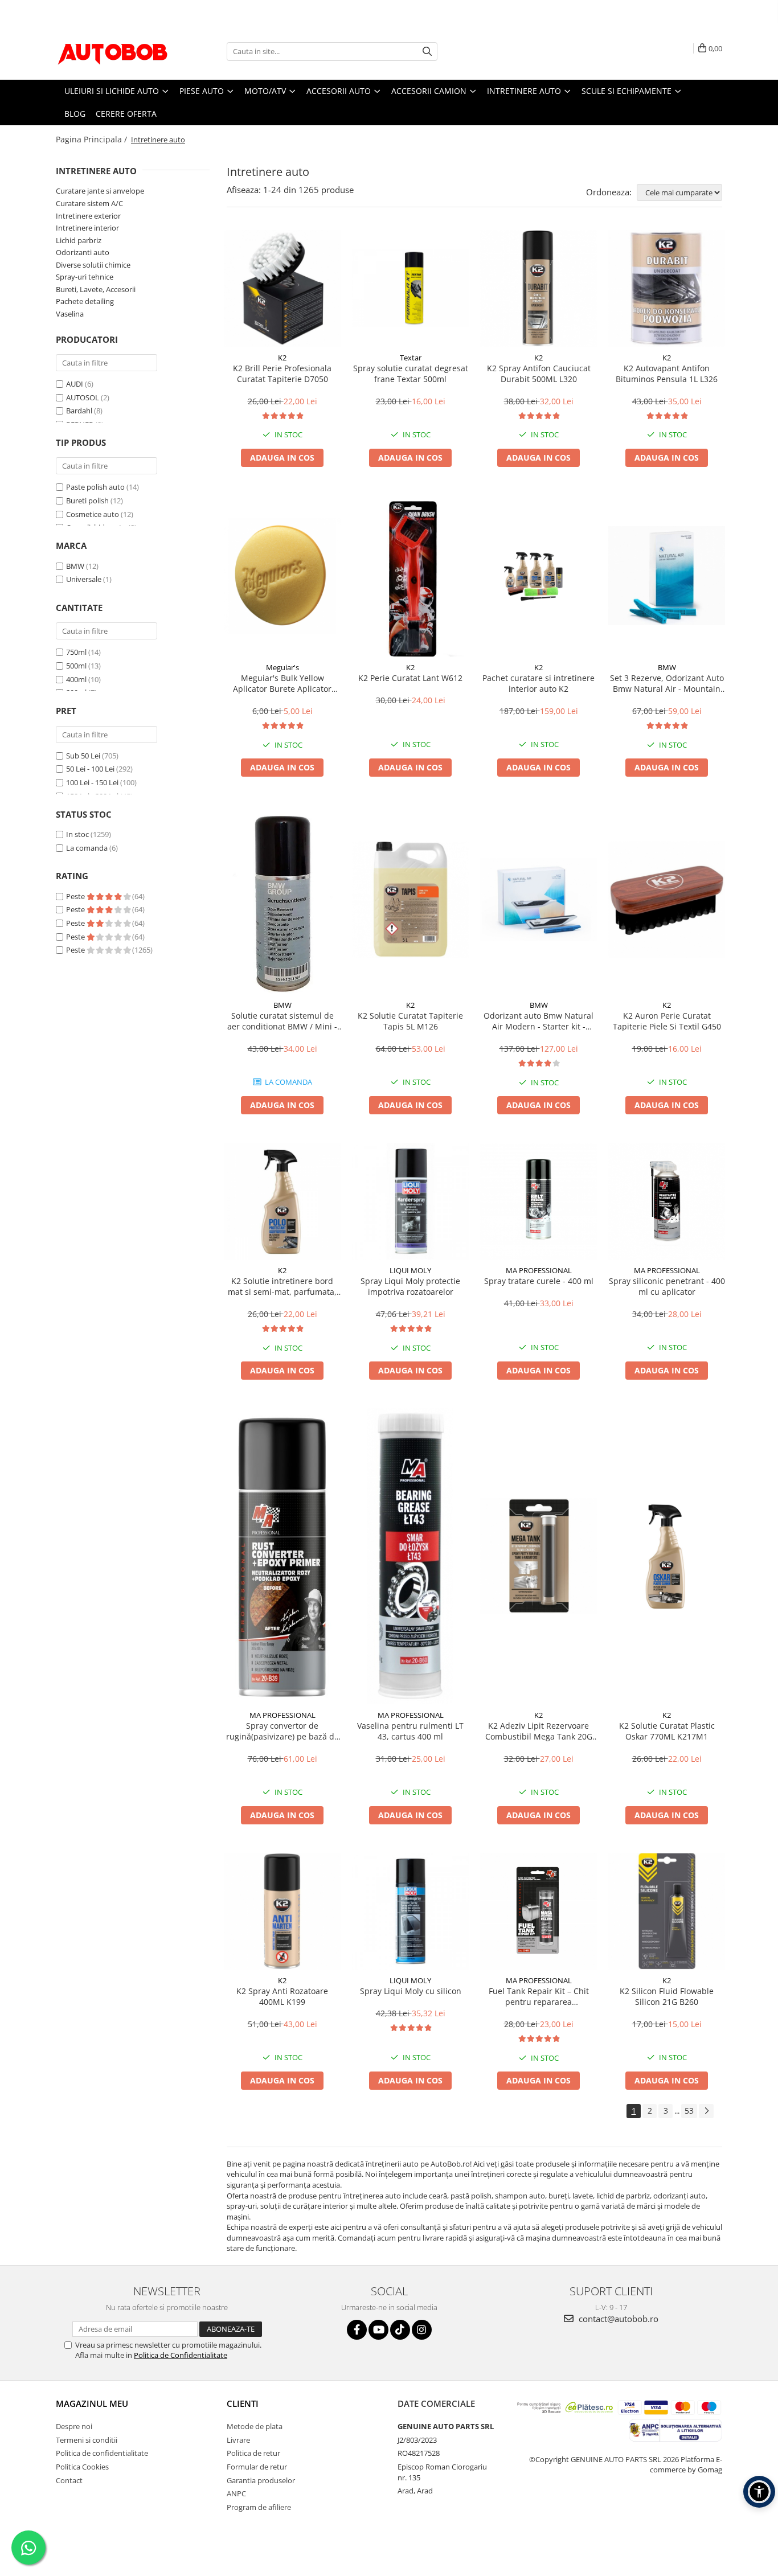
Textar (411, 358)
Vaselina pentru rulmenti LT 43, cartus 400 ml (410, 1731)
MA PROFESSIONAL (539, 1270)
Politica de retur (253, 2453)
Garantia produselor (261, 2480)
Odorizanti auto (83, 252)
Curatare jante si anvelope (100, 191)
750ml (76, 652)
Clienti (243, 2403)
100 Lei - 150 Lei (92, 782)
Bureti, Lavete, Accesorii (96, 289)
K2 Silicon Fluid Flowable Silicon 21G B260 (667, 1996)
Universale (84, 579)
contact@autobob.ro (617, 2319)
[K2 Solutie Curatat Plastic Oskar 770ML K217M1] (667, 1556)
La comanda (87, 848)
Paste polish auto (95, 487)
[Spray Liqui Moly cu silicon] (410, 1911)
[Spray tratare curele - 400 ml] (539, 1201)
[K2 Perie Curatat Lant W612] (410, 576)
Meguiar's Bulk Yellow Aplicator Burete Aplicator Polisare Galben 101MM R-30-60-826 (282, 683)
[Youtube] (378, 2330)
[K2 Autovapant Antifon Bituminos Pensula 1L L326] (667, 288)
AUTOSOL (83, 397)
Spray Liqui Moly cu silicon (411, 1991)
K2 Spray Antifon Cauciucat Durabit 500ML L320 (539, 374)
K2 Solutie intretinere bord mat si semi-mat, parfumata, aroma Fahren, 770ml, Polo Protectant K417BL (282, 1286)
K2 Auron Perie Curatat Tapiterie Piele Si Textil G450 (667, 1021)
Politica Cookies (82, 2467)
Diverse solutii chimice (93, 265)
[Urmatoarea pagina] (706, 2111)
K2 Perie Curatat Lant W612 (410, 678)
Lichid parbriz (79, 240)
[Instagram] (422, 2330)
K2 (282, 358)
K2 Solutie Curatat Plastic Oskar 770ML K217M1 (667, 1731)
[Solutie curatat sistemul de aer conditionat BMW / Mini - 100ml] (282, 900)
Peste (76, 896)
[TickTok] (400, 2330)
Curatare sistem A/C (89, 203)
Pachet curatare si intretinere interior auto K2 (539, 683)
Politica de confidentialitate (102, 2453)
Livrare (238, 2440)
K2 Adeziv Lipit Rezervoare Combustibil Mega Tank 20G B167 (539, 1731)
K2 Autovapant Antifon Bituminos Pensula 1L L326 (667, 374)
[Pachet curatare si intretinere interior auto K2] (539, 576)
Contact (69, 2480)
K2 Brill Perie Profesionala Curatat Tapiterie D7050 (282, 374)
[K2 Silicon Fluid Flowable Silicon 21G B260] (667, 1911)
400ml (76, 679)
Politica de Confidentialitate (181, 2355)
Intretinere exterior (88, 216)
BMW (75, 566)
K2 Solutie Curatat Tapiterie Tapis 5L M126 (410, 1021)
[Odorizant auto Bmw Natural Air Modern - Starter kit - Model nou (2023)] (539, 899)
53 (689, 2111)
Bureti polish (87, 501)
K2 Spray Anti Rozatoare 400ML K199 (282, 1996)
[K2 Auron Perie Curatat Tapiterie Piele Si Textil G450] (667, 899)
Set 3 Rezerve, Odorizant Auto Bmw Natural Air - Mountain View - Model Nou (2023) (667, 683)
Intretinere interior (87, 228)
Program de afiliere (259, 2507)
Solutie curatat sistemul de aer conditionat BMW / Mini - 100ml (282, 1021)
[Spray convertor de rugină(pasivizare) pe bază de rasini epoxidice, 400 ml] (282, 1556)
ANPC (236, 2493)
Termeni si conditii (87, 2440)
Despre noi (74, 2426)
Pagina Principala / (93, 139)
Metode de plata (255, 2426)
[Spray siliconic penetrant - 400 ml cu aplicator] (667, 1201)
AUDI (75, 384)
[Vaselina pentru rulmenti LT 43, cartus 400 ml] (410, 1556)
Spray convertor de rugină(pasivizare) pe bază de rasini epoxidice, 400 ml (282, 1731)
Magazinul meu (92, 2403)
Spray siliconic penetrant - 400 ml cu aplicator (667, 1286)
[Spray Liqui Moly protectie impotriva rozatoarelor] (410, 1201)
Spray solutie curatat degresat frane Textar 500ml (411, 374)
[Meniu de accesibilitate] (759, 2492)
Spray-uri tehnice (85, 277)
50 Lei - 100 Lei (90, 769)
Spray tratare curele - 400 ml (539, 1281)
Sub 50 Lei (83, 756)
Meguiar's (282, 667)
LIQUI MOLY (410, 1270)
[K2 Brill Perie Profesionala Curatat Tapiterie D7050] (282, 288)
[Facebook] (357, 2330)
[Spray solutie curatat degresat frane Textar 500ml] (410, 288)
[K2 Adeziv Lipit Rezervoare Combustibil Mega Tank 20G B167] (539, 1556)
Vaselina (70, 314)
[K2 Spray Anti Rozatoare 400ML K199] (282, 1911)
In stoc (77, 834)
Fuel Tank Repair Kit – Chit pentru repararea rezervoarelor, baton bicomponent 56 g (539, 1996)
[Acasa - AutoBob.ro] (113, 51)
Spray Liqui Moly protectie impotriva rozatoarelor (410, 1286)
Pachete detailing (85, 301)
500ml (76, 666)
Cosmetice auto (93, 514)
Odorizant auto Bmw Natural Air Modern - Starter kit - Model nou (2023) (539, 1021)
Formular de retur (257, 2467)
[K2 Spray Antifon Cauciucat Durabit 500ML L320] (539, 288)
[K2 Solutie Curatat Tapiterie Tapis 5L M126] (410, 899)
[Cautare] (427, 52)
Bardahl (79, 411)
